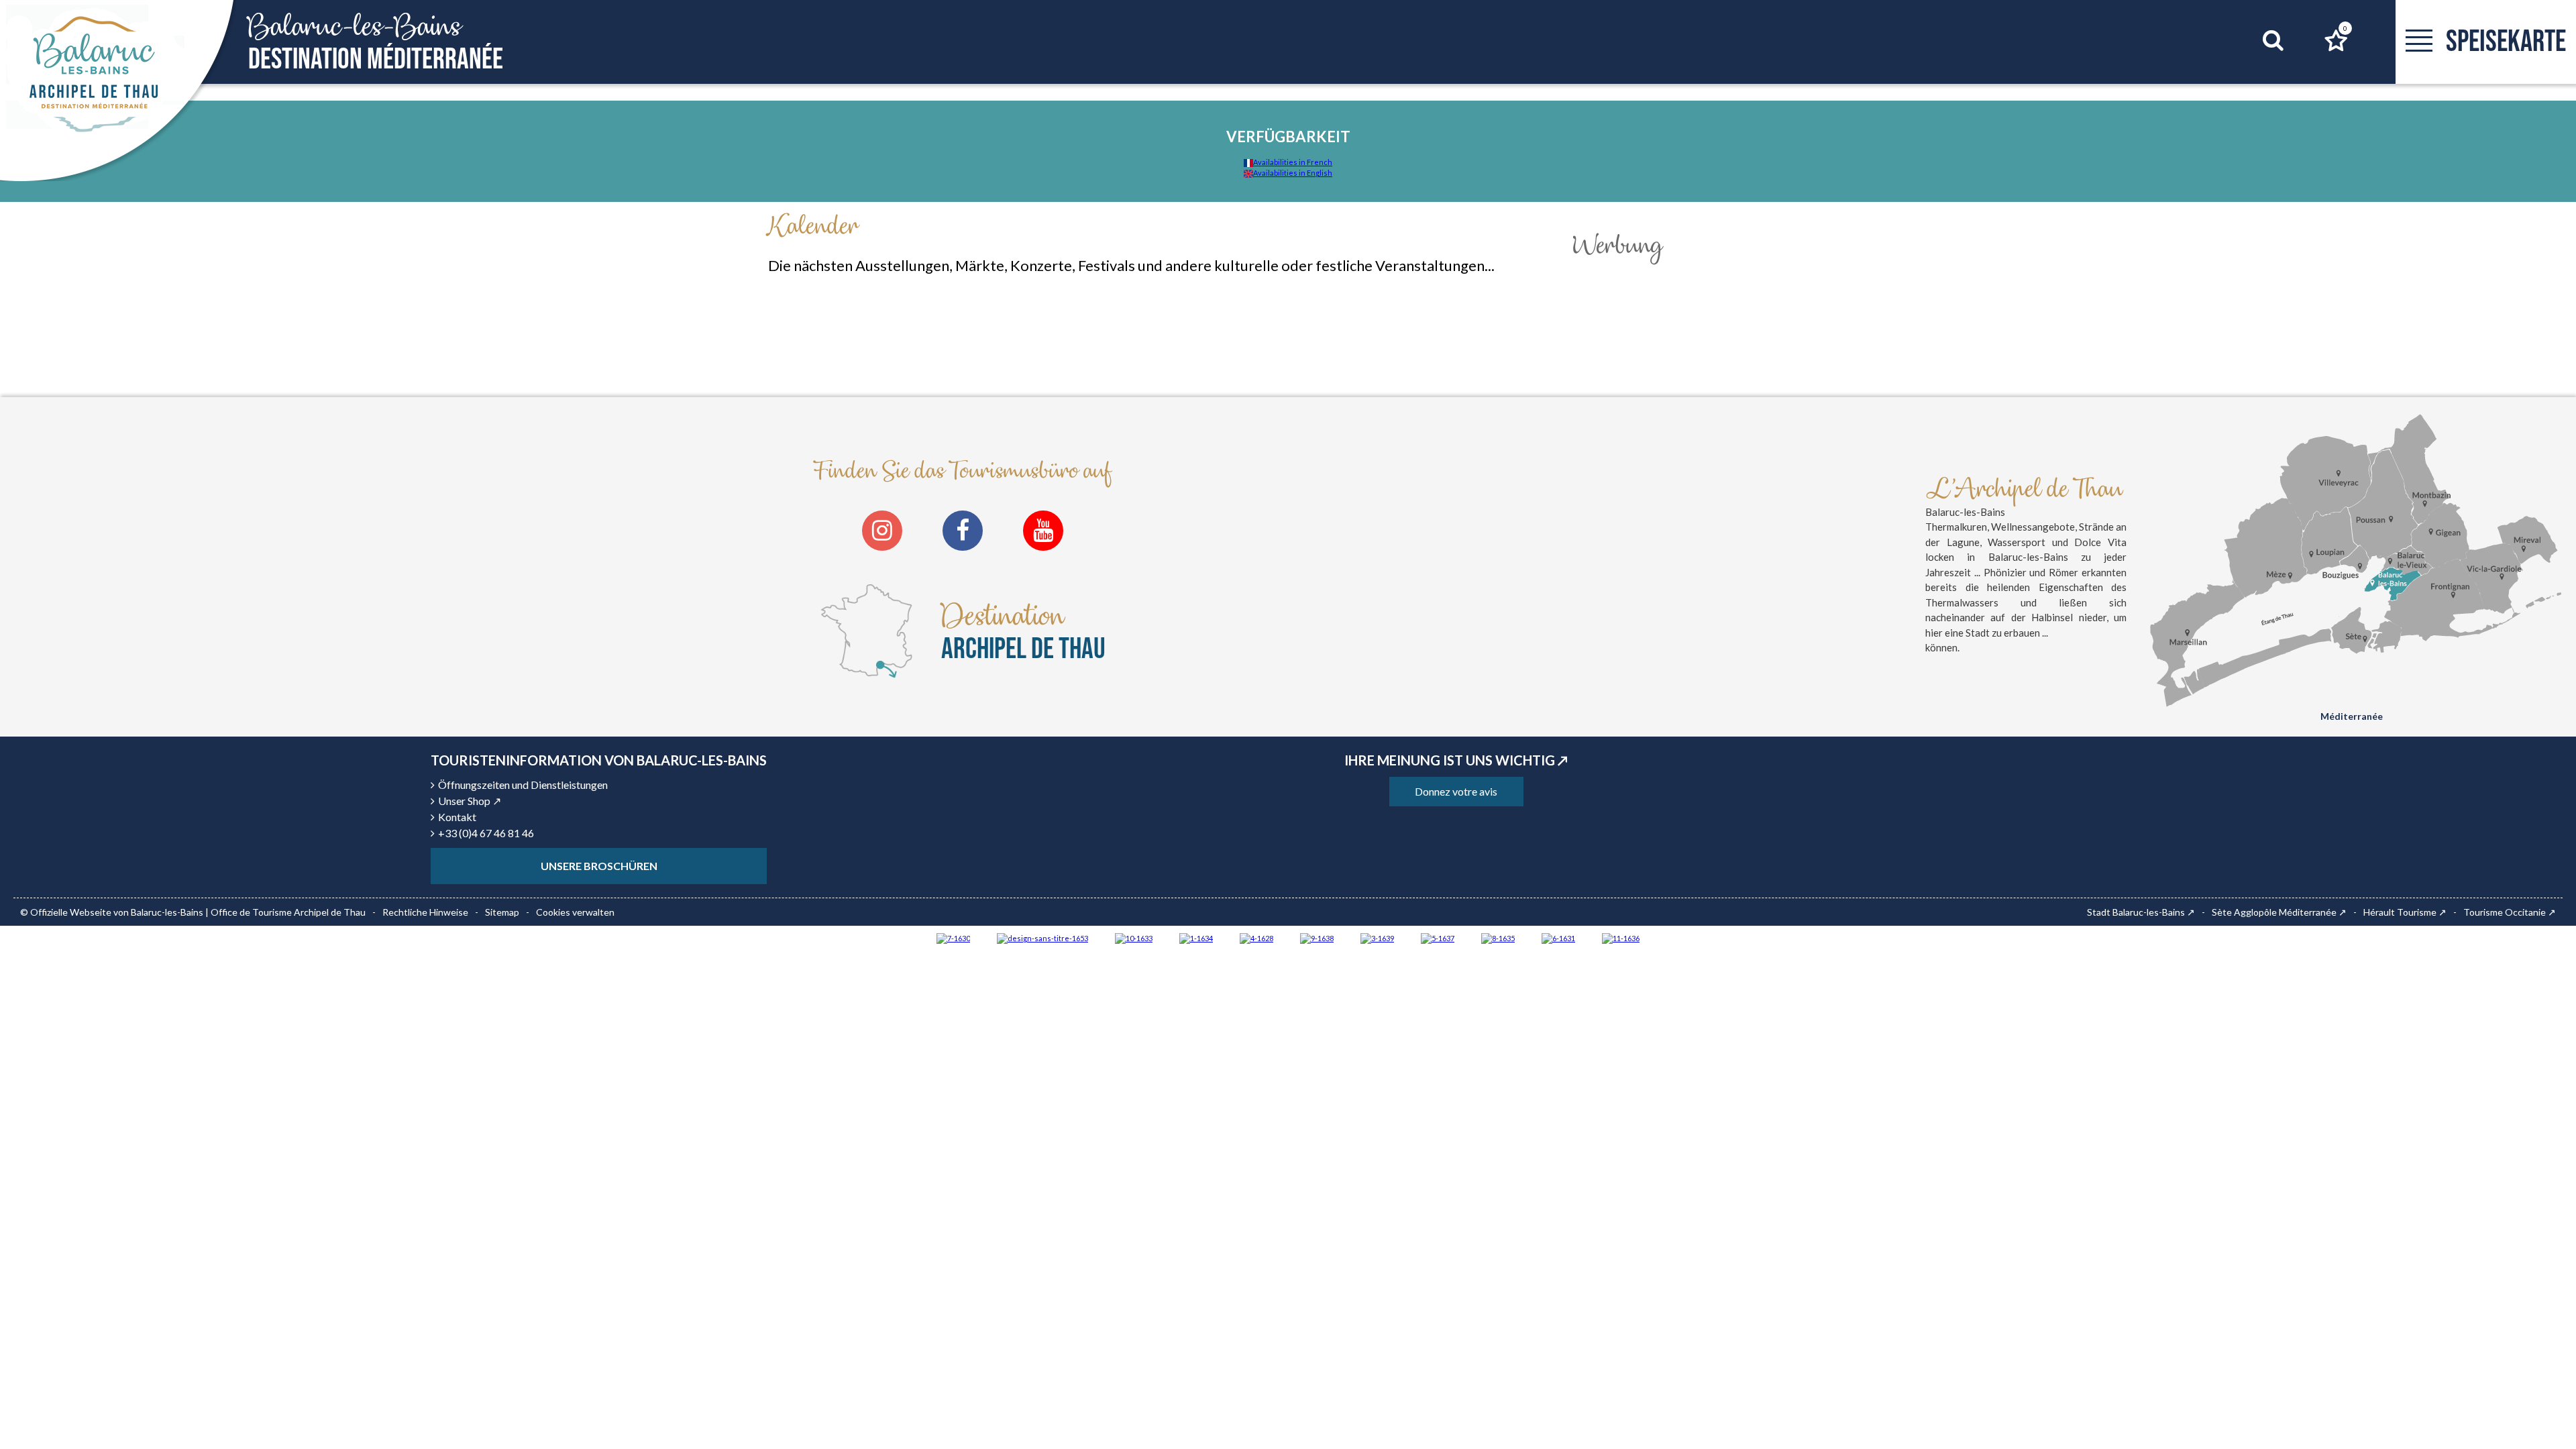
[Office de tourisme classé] (1621, 937)
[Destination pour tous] (1438, 937)
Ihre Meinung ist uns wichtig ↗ (1456, 760)
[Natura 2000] (1134, 937)
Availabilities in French (1293, 162)
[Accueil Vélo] (1377, 937)
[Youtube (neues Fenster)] (1043, 531)
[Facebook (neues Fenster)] (963, 531)
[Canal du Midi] (953, 937)
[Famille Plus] (1256, 937)
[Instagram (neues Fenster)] (882, 531)
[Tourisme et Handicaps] (1317, 937)
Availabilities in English (1293, 173)
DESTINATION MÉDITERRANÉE (376, 43)
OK (2256, 66)
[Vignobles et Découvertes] (1498, 937)
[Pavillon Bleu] (1558, 937)
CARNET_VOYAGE (2345, 28)
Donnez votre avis (1456, 791)
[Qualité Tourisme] (1042, 937)
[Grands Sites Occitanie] (1196, 937)
